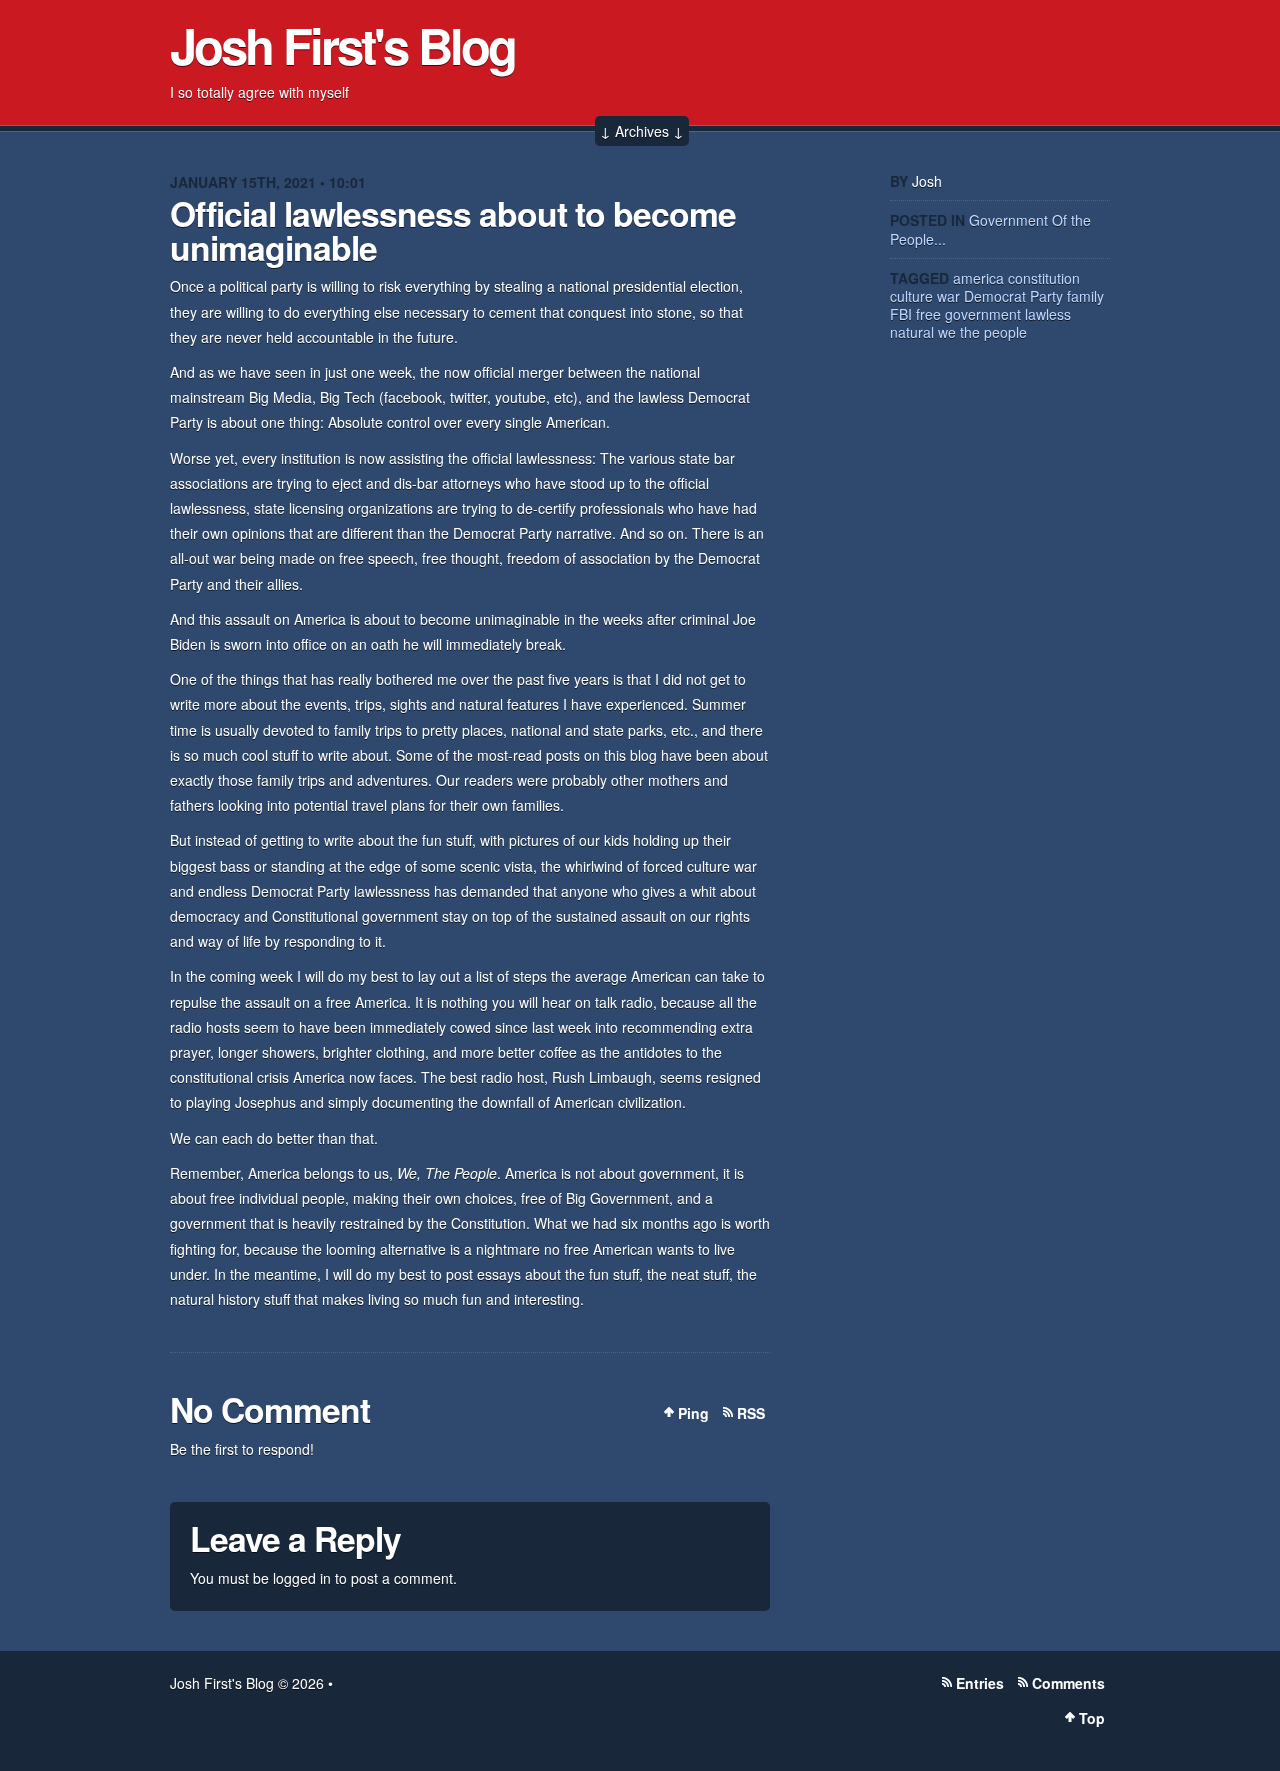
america (978, 278)
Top (1092, 1718)
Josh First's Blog (342, 45)
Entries (980, 1683)
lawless (1048, 314)
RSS (751, 1413)
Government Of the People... (990, 229)
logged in (302, 1578)
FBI (901, 314)
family (1085, 296)
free (928, 314)
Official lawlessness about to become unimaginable (453, 230)
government (983, 314)
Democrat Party (1013, 296)
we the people (982, 332)
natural (912, 332)
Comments (1068, 1683)
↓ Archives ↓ (642, 131)
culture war (925, 296)
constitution (1044, 278)
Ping (693, 1413)
